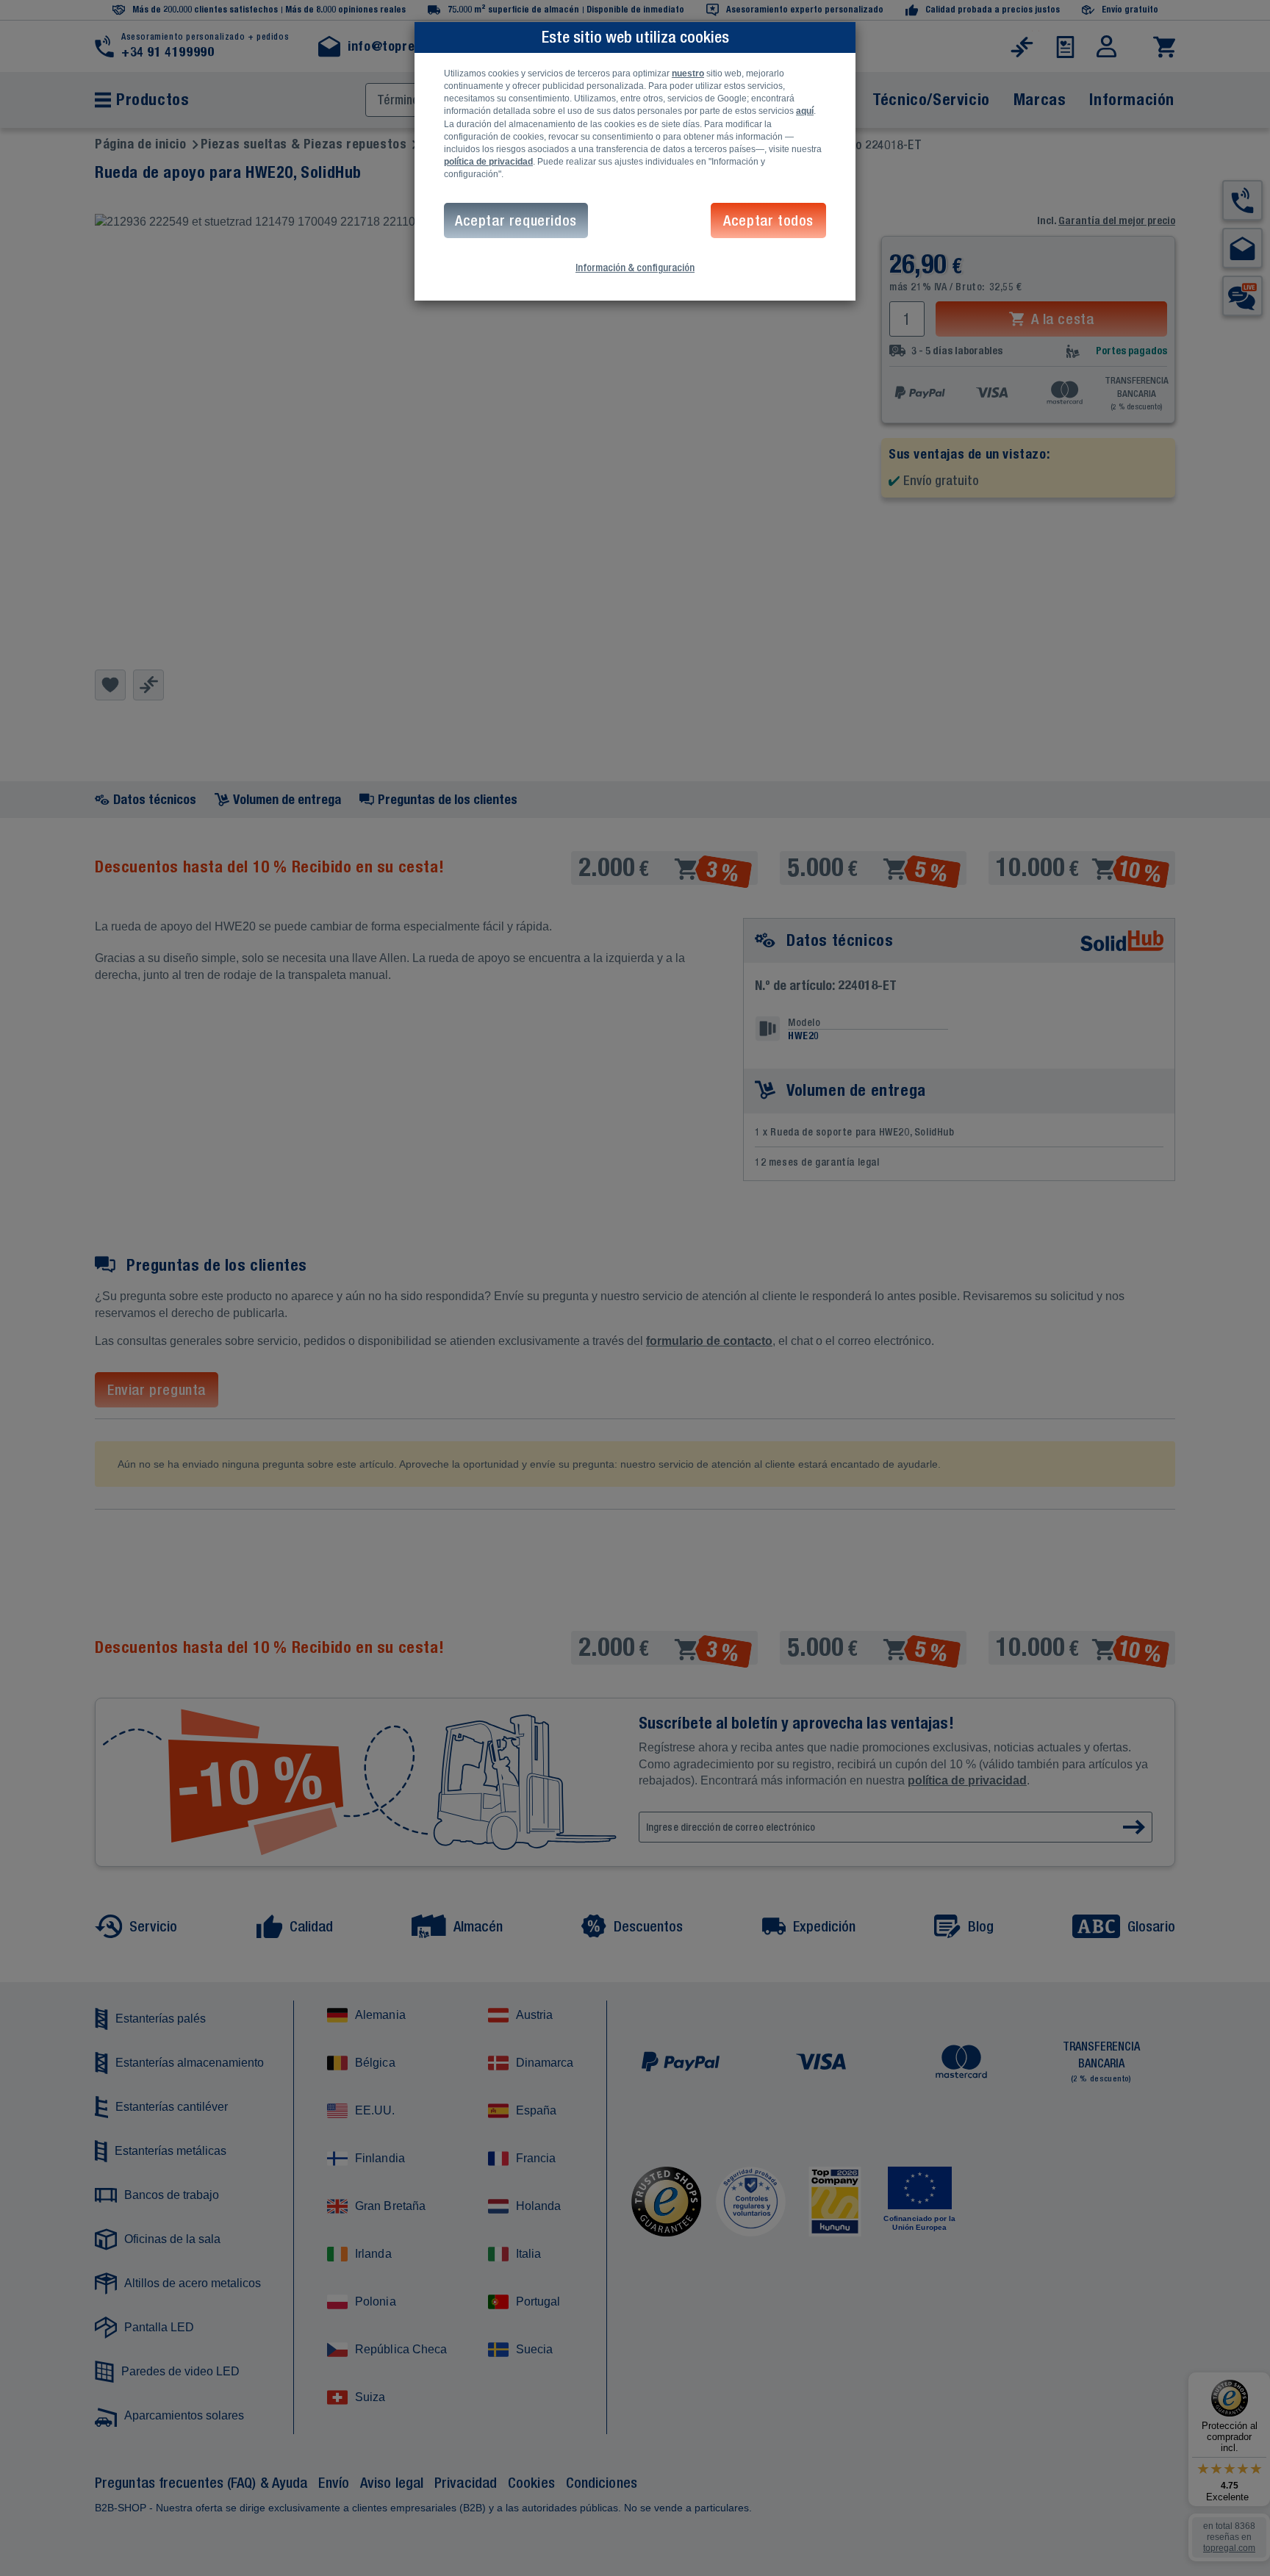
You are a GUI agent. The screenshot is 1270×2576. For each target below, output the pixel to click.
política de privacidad (488, 162)
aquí (805, 111)
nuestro (688, 73)
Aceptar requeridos (516, 220)
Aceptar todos (768, 220)
